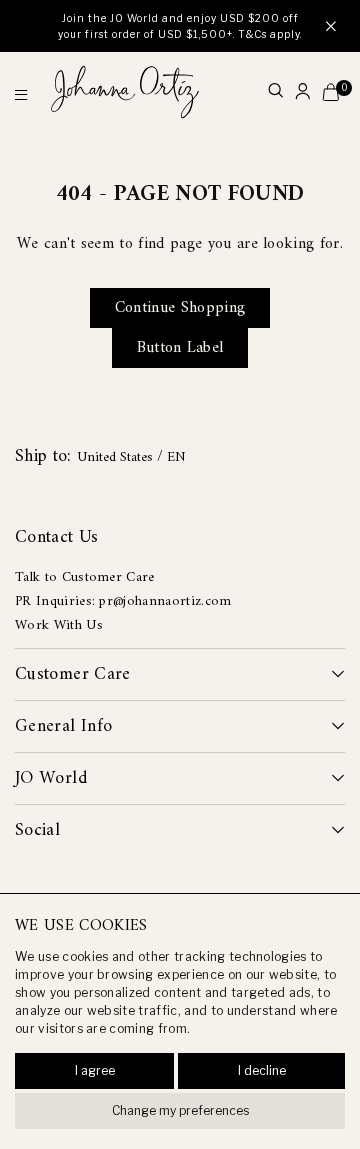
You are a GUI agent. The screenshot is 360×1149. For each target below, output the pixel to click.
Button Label (180, 348)
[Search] (275, 92)
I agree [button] (95, 1070)
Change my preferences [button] (180, 1110)
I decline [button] (262, 1070)
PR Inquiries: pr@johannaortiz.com (123, 601)
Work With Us (59, 625)
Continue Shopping (180, 308)
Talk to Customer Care (85, 577)
